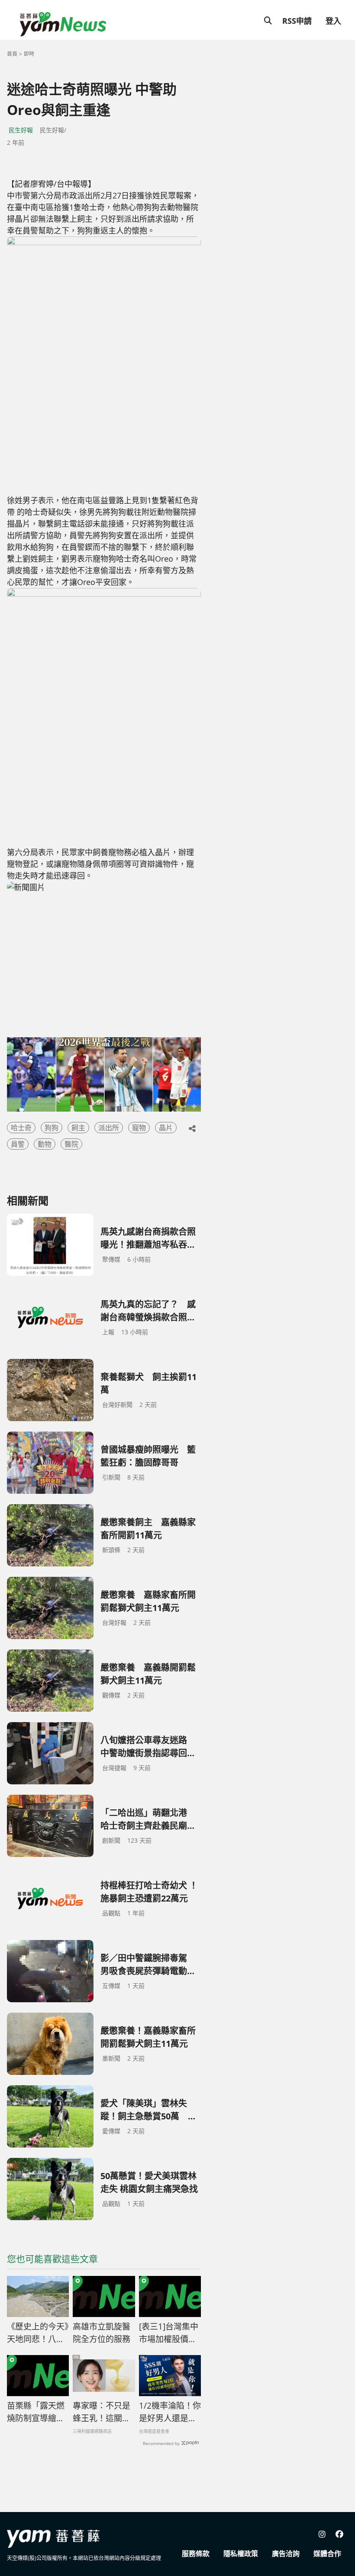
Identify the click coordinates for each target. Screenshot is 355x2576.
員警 (18, 1144)
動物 (45, 1144)
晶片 (166, 1128)
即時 (29, 54)
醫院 (71, 1144)
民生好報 (21, 130)
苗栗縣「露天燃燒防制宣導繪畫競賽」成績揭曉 (36, 2412)
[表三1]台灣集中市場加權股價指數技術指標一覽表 (169, 2333)
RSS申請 (297, 21)
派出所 (109, 1128)
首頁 (12, 54)
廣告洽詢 (286, 2554)
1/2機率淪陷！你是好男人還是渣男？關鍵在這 (170, 2412)
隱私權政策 (241, 2554)
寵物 (139, 1128)
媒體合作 (327, 2554)
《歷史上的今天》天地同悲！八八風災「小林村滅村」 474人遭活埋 (38, 2333)
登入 (333, 21)
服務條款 (196, 2554)
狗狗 (52, 1128)
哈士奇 (21, 1128)
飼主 (78, 1128)
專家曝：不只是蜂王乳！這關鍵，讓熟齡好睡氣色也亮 (102, 2412)
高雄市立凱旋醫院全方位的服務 (102, 2333)
